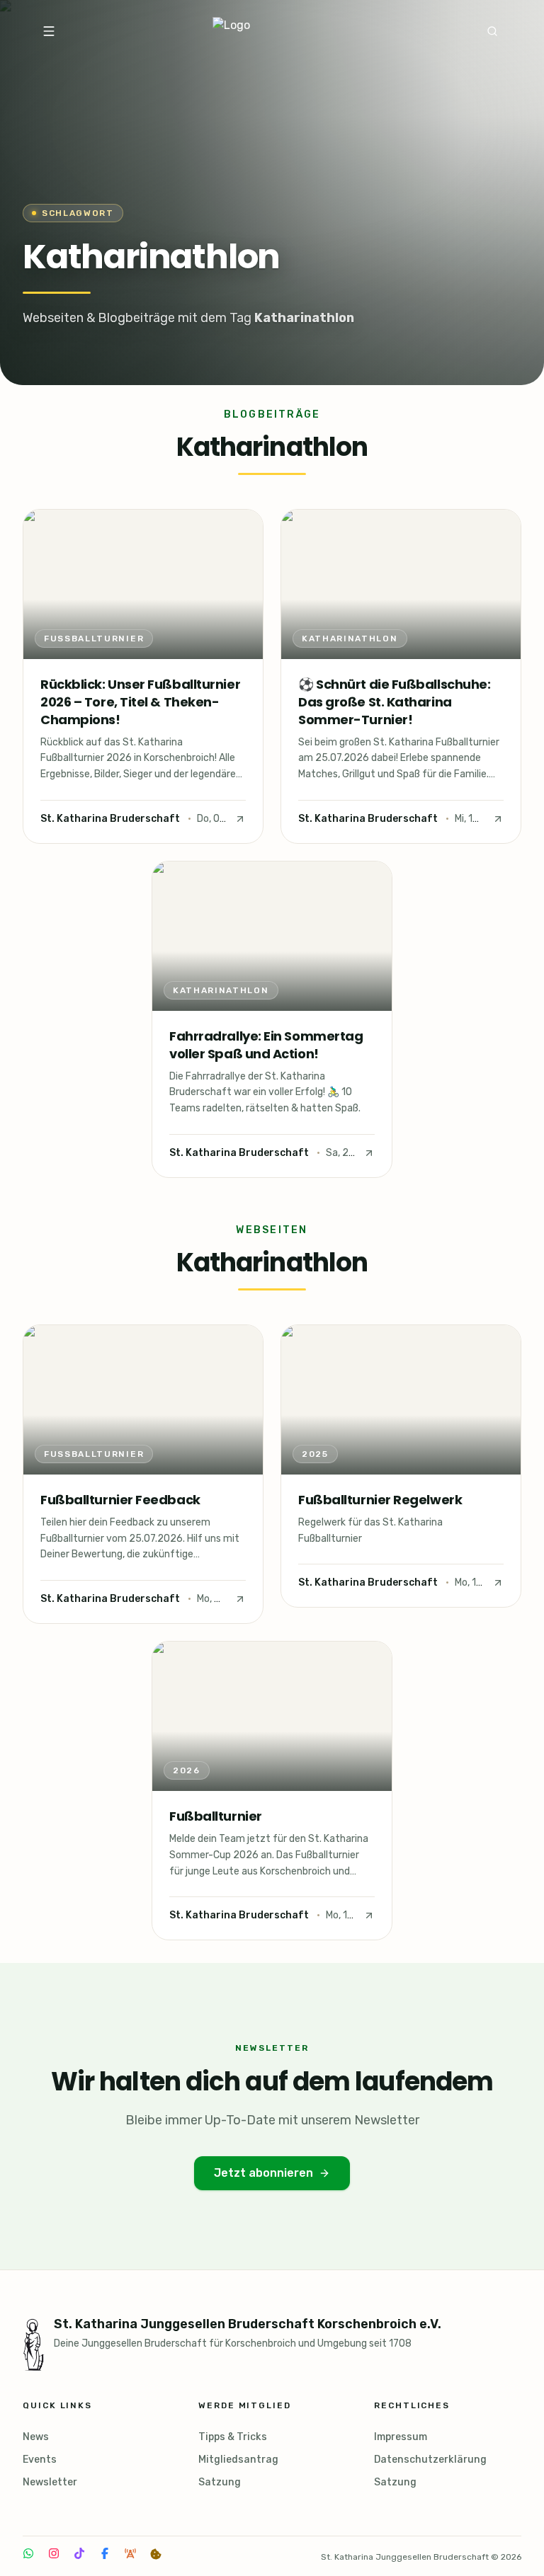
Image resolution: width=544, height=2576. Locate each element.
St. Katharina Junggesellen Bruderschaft (405, 2557)
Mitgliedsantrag (238, 2460)
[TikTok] (79, 2553)
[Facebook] (105, 2553)
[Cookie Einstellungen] (156, 2554)
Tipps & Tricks (233, 2437)
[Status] (130, 2553)
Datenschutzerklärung (430, 2460)
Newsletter (50, 2482)
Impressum (401, 2437)
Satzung (220, 2482)
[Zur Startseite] (269, 31)
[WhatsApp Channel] (28, 2553)
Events (40, 2460)
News (36, 2437)
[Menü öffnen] (49, 31)
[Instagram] (54, 2553)
